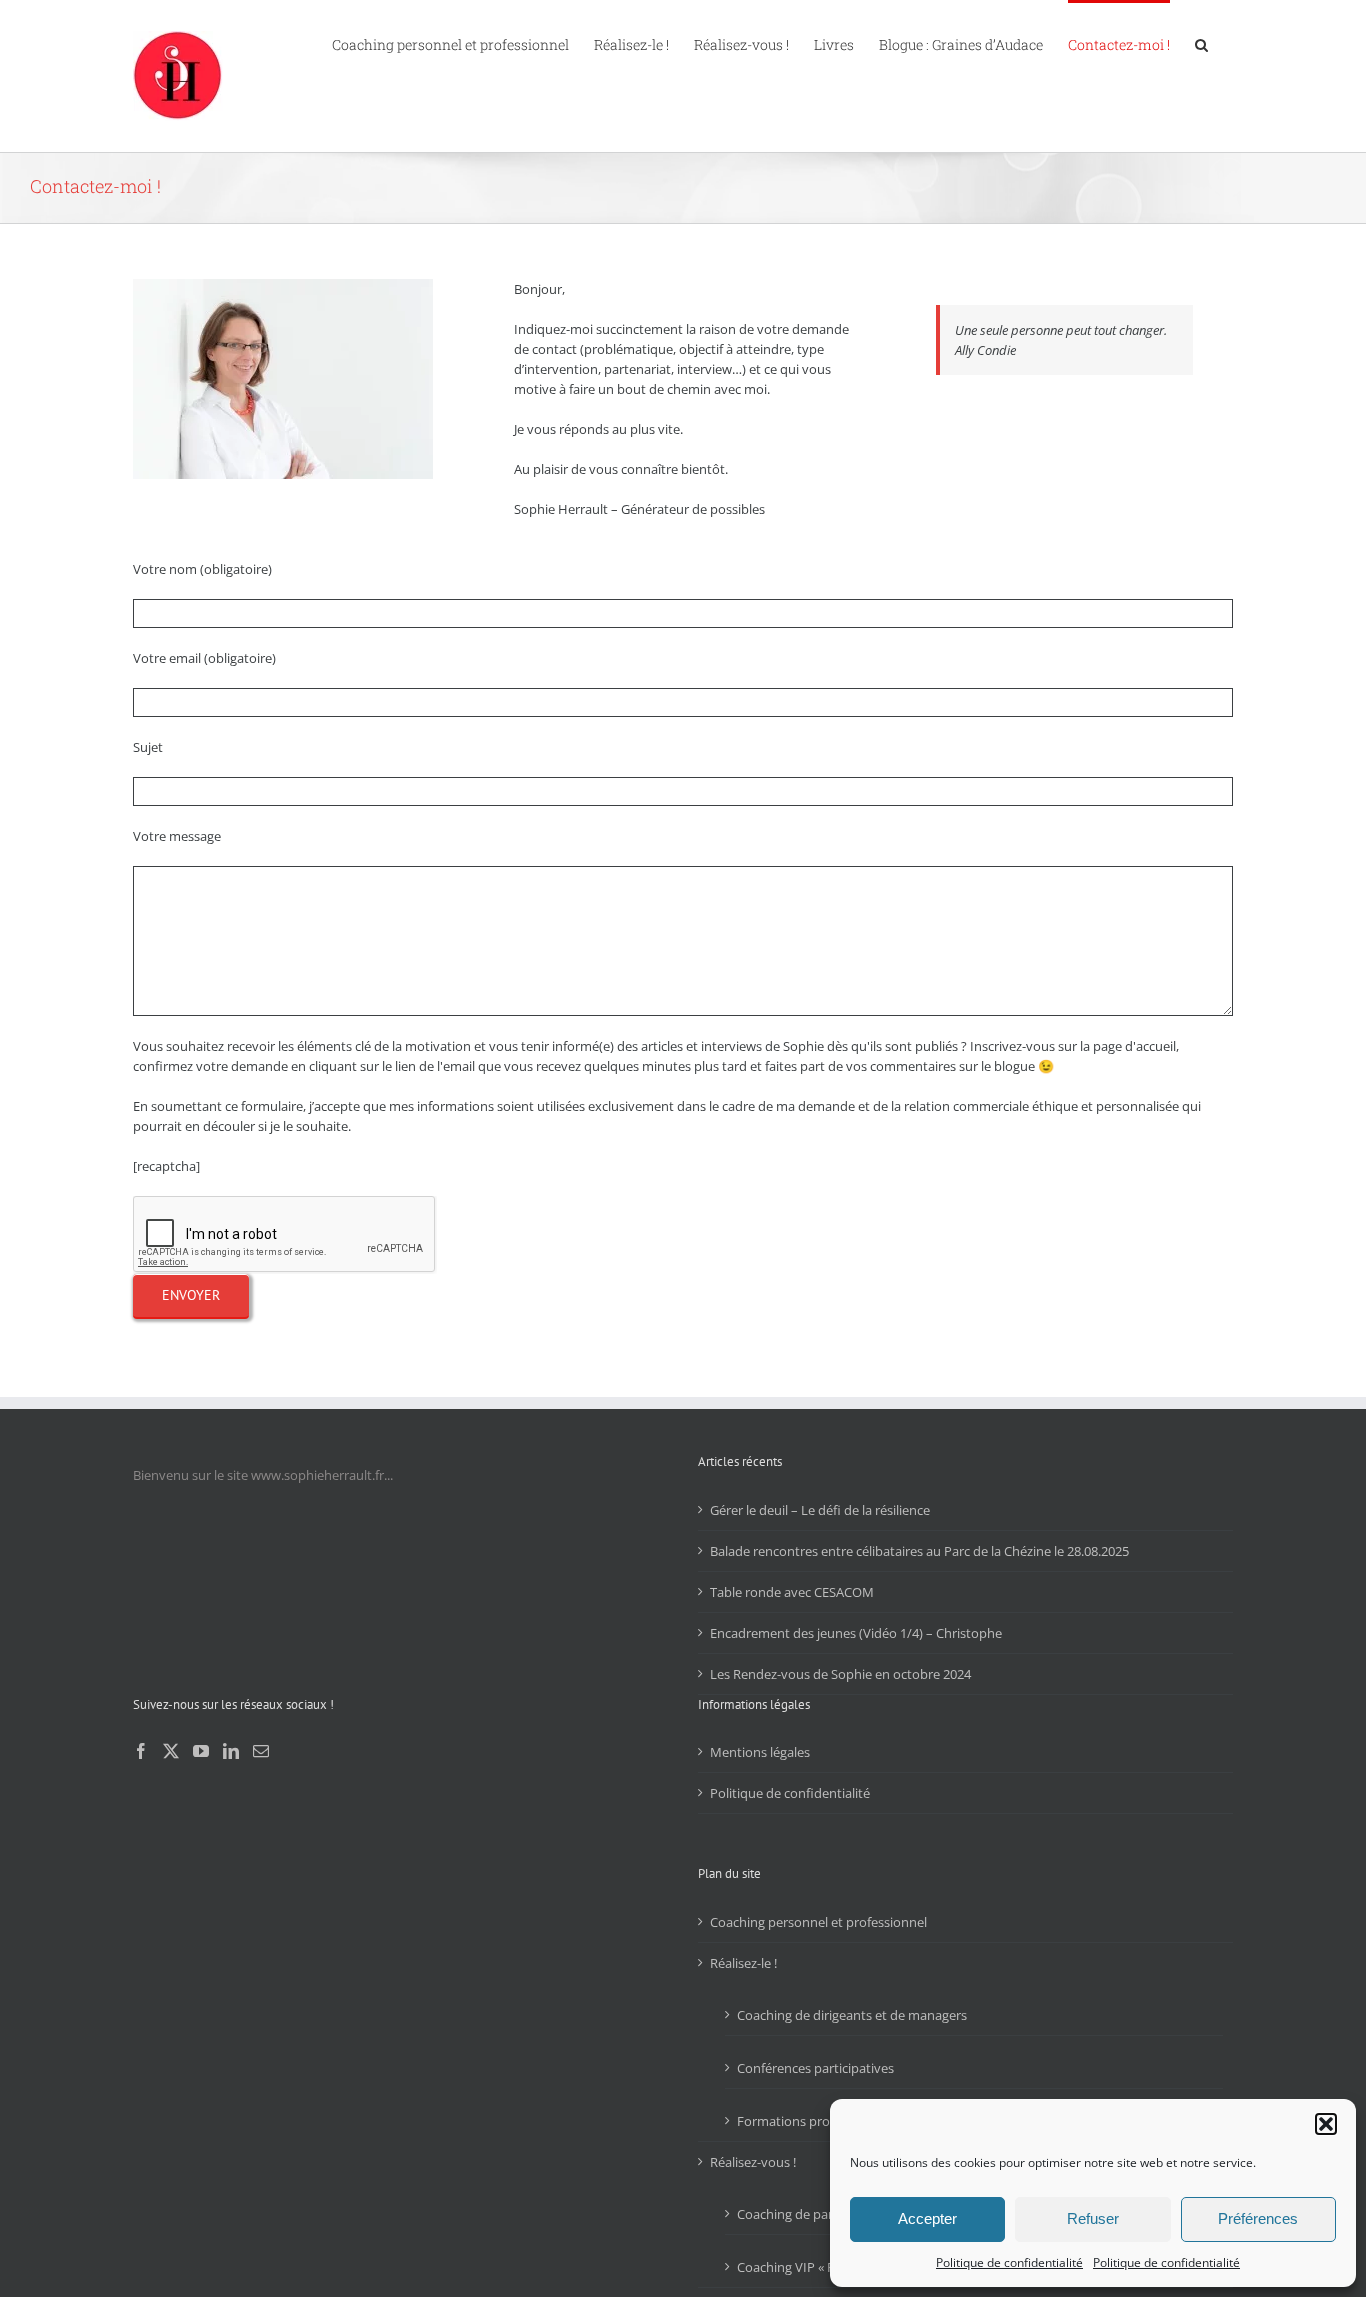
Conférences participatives (815, 2068)
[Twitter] (171, 1751)
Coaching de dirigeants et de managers (852, 2015)
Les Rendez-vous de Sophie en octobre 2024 (840, 1674)
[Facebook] (141, 1751)
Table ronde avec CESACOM (792, 1592)
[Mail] (261, 1751)
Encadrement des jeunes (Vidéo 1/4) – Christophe (856, 1633)
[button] (1326, 2124)
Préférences (1258, 2218)
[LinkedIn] (231, 1751)
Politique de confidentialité (1009, 2262)
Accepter (927, 2218)
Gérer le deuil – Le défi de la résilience (820, 1510)
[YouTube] (201, 1751)
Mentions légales (760, 1752)
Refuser (1093, 2218)
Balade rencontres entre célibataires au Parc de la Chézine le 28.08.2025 (919, 1551)
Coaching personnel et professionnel (818, 1922)
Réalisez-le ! (743, 1963)
